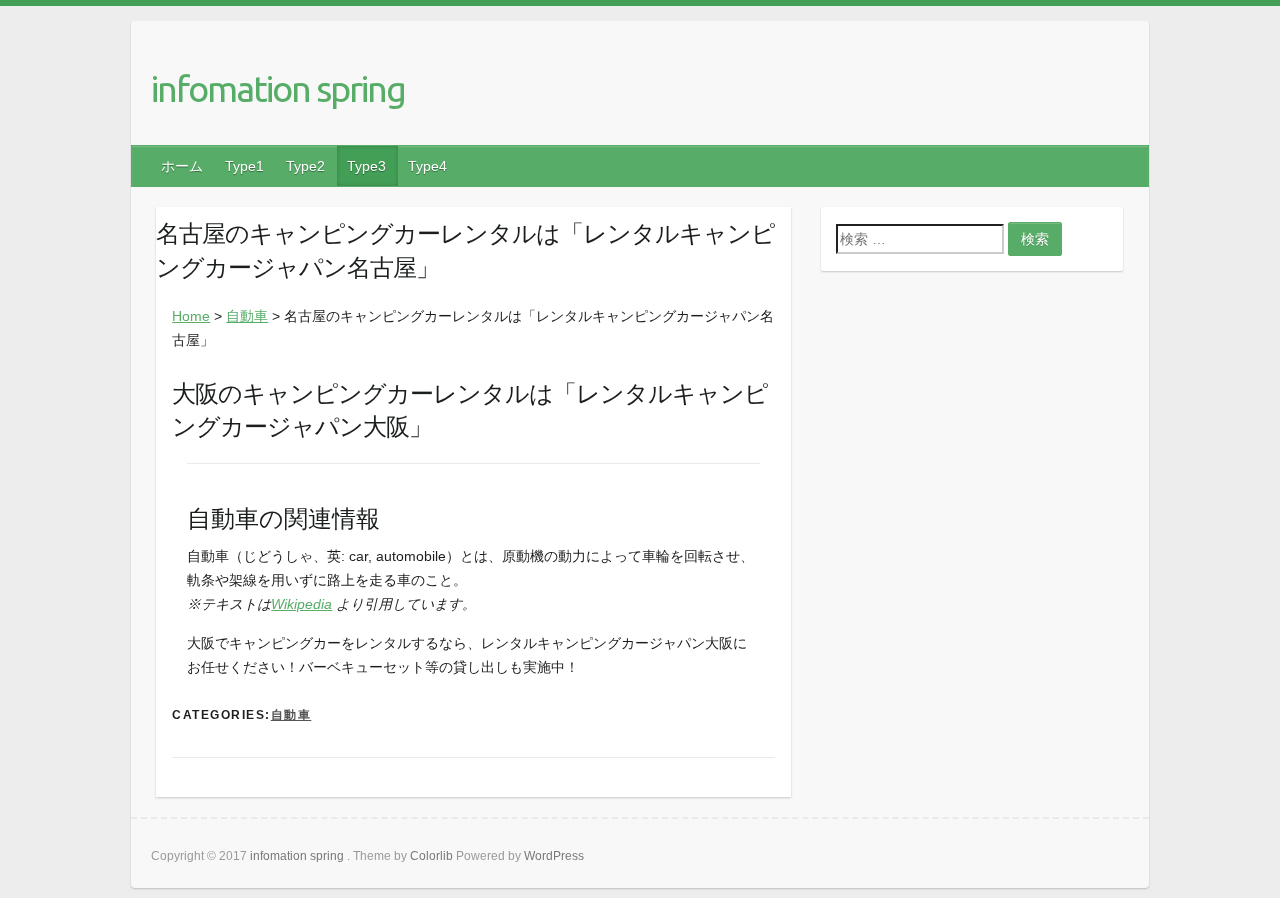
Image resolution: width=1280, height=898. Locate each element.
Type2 (305, 166)
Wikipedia (301, 604)
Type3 (366, 166)
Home (191, 316)
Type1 (244, 166)
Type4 (427, 166)
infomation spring (278, 88)
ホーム (182, 166)
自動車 (247, 316)
